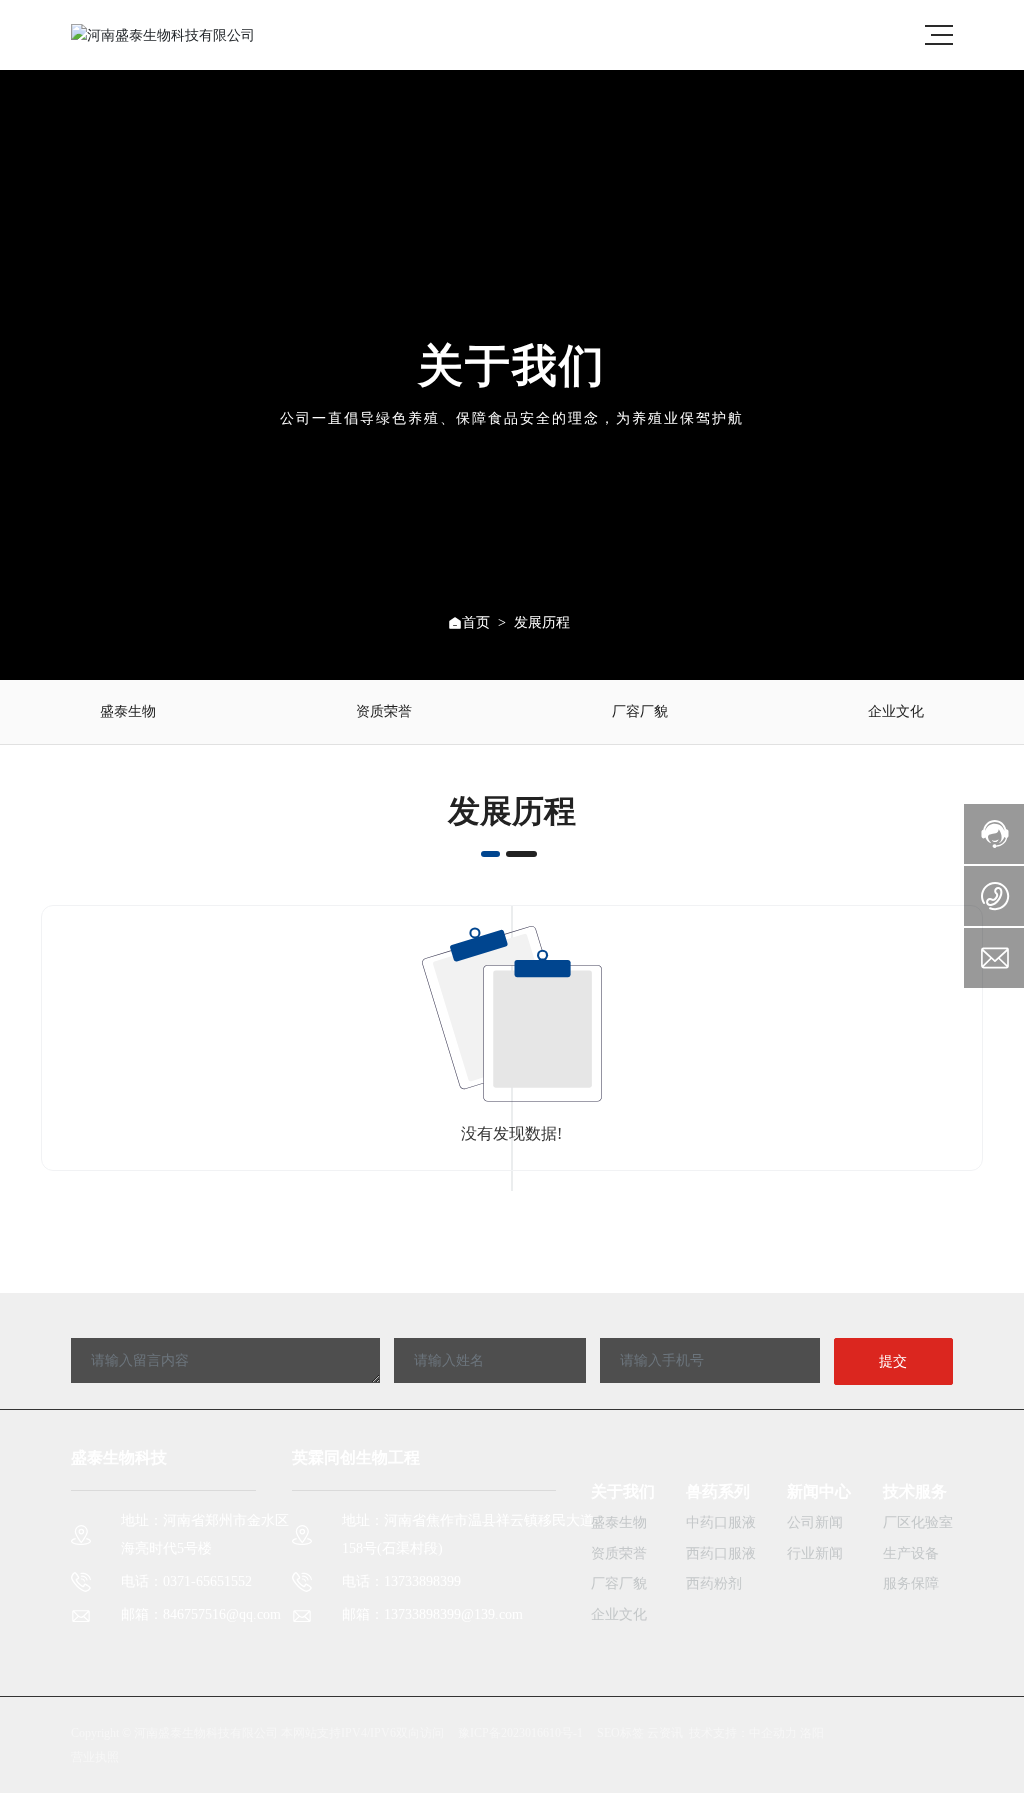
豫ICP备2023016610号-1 (520, 1733)
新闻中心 (819, 1491)
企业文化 (896, 711)
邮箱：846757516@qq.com (201, 1614)
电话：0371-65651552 (186, 1581)
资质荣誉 (384, 711)
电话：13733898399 (401, 1581)
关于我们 (623, 1491)
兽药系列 (718, 1491)
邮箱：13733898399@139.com (432, 1614)
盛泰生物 (128, 711)
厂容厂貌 (640, 711)
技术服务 (915, 1491)
